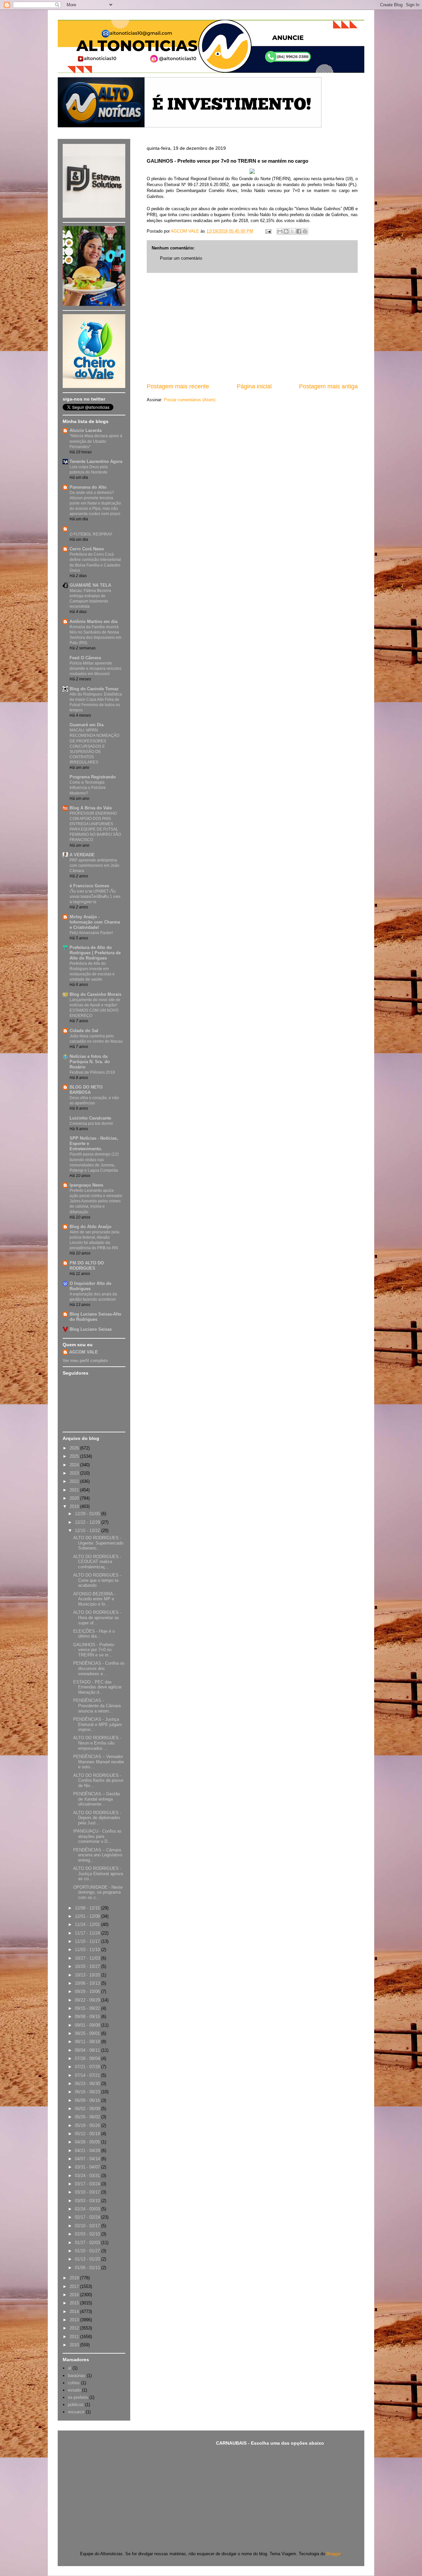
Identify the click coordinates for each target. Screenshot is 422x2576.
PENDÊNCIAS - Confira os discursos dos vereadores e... (99, 1668)
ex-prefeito (78, 2397)
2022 (75, 1481)
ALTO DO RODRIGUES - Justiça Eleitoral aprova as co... (98, 1874)
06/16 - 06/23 (88, 2092)
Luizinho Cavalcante (90, 1118)
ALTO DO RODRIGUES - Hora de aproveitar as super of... (97, 1617)
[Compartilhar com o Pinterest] (305, 231)
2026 (75, 1448)
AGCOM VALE (84, 1352)
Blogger (333, 2554)
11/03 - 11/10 (88, 1950)
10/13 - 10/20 (88, 1975)
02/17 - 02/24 (88, 2217)
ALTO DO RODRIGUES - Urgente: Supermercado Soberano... (98, 1543)
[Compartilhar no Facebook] (299, 231)
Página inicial (254, 386)
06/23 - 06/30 (88, 2084)
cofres (74, 2383)
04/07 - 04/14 (88, 2159)
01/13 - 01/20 (88, 2259)
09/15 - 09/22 (88, 2008)
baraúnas (77, 2376)
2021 (75, 1490)
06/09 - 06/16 (88, 2100)
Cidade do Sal (84, 1031)
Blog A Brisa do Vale (91, 808)
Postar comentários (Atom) (190, 400)
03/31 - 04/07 (88, 2167)
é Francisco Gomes (89, 886)
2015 (75, 2303)
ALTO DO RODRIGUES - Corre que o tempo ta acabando (97, 1580)
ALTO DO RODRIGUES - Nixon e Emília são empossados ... (97, 1743)
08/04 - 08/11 (88, 2050)
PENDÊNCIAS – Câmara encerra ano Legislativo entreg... (98, 1855)
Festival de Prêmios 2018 (92, 1072)
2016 (75, 2295)
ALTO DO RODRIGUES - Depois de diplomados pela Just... (97, 1818)
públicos (76, 2405)
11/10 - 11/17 (88, 1941)
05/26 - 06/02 (88, 2117)
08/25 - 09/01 (88, 2033)
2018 (75, 2278)
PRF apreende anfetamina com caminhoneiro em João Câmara (94, 865)
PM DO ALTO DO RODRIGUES (87, 1266)
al (70, 2368)
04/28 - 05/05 (88, 2142)
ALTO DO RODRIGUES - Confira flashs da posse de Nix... (98, 1780)
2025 (75, 1456)
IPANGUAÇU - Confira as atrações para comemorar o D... (97, 1836)
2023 (75, 1473)
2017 (75, 2286)
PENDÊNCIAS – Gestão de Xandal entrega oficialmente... (97, 1799)
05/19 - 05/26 (88, 2125)
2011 (75, 2337)
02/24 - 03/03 (88, 2209)
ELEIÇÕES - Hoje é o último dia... (94, 1634)
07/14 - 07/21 (88, 2075)
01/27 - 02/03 (88, 2243)
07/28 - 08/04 (88, 2058)
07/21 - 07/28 (88, 2067)
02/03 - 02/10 (88, 2234)
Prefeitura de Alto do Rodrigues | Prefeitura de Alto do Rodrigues (95, 953)
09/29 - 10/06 (88, 1991)
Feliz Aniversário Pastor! (91, 933)
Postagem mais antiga (328, 386)
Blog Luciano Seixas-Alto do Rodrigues (95, 1317)
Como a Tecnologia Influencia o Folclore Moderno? (88, 788)
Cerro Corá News (87, 549)
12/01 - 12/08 (88, 1916)
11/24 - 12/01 (88, 1924)
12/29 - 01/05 (88, 1514)
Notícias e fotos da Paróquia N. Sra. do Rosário (90, 1062)
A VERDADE (82, 855)
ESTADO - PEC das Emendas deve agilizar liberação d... (97, 1687)
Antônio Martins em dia (93, 621)
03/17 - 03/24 (88, 2184)
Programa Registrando (93, 777)
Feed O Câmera (85, 658)
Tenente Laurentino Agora (96, 461)
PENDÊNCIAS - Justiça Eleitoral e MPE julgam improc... (98, 1724)
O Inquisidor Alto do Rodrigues (90, 1286)
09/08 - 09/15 (88, 2017)
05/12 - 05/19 (88, 2134)
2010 (75, 2345)
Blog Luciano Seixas (91, 1329)
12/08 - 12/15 (88, 1908)
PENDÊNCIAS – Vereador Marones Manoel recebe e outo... (99, 1762)
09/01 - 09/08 (88, 2025)
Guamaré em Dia (87, 725)
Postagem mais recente (178, 386)
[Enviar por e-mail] (280, 231)
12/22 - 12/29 (88, 1522)
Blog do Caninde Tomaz (94, 689)
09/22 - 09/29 (88, 2000)
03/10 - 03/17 (88, 2192)
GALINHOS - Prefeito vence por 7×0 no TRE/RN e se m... (94, 1650)
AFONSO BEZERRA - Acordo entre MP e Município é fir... (94, 1599)
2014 (75, 2312)
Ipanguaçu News (86, 1185)
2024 (75, 1465)
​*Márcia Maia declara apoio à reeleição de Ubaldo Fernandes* (96, 441)
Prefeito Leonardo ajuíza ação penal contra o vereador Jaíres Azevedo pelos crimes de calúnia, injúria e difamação (96, 1201)
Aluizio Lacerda (86, 430)
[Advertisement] (252, 328)
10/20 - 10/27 (88, 1966)
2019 (75, 1506)
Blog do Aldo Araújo (90, 1227)
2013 (75, 2320)
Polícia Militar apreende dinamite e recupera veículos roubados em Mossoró (95, 668)
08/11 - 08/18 (88, 2042)
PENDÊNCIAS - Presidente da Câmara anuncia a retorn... (97, 1706)
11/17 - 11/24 (88, 1933)
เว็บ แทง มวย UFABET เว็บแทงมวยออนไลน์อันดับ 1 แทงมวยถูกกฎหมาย (95, 897)
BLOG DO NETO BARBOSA (86, 1090)
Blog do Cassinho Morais (95, 994)
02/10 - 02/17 (88, 2226)
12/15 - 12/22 (88, 1531)
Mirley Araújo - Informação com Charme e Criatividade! (95, 922)
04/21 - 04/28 (88, 2151)
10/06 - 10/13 (88, 1983)
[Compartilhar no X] (292, 231)
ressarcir (76, 2412)
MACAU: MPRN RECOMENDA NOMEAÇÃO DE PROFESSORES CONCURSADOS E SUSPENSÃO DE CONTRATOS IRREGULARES (94, 746)
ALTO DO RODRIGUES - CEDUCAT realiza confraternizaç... (97, 1562)
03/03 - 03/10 (88, 2201)
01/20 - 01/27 (88, 2251)
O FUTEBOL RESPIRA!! (91, 534)
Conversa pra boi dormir (91, 1124)
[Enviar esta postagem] (268, 231)
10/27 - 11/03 (88, 1958)
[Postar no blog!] (286, 231)
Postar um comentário (181, 258)
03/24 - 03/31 (88, 2176)
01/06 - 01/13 (88, 2268)
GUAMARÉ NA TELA (90, 585)
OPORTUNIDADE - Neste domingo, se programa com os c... (98, 1892)
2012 (75, 2328)
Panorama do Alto (88, 487)
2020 (75, 1498)
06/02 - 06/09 (88, 2109)
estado (74, 2390)
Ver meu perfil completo (85, 1361)
